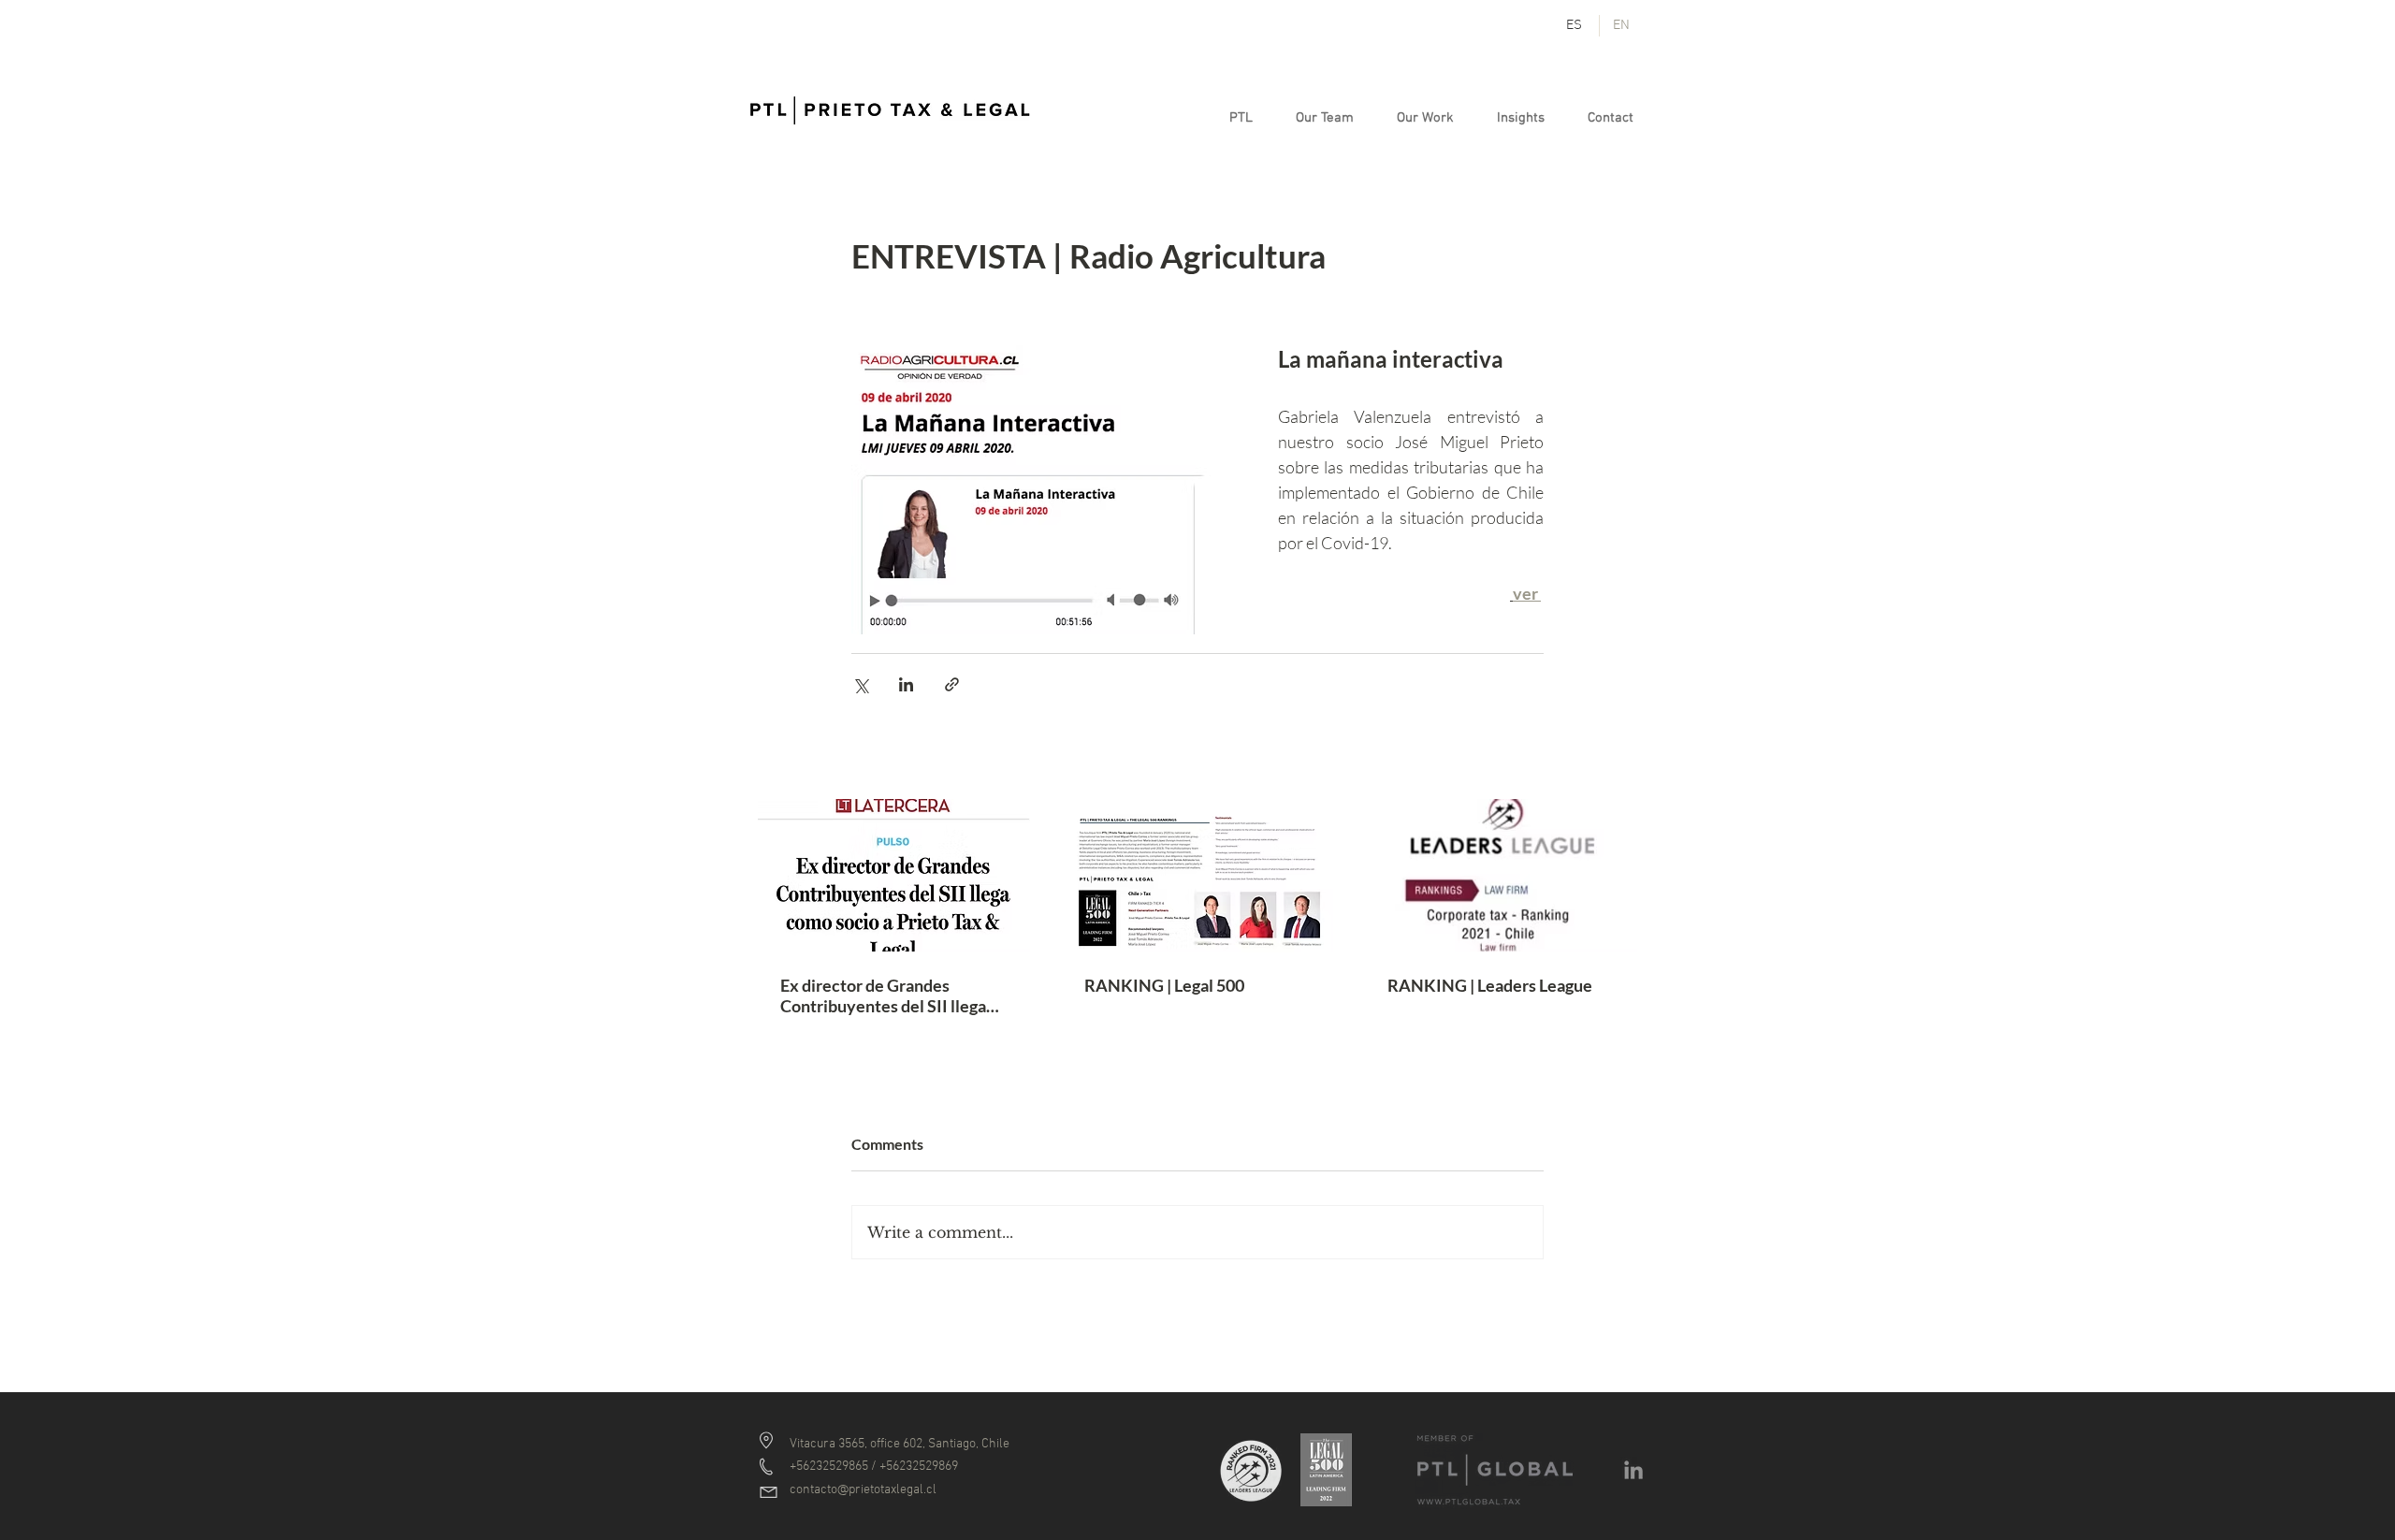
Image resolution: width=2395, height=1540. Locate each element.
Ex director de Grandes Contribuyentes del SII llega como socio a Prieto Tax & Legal (883, 995)
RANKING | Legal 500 (1164, 985)
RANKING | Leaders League (1490, 985)
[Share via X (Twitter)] (860, 684)
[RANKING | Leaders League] (1501, 875)
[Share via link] (952, 684)
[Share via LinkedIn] (906, 684)
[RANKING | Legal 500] (1198, 876)
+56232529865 (829, 1467)
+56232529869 (919, 1467)
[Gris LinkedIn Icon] (1633, 1470)
